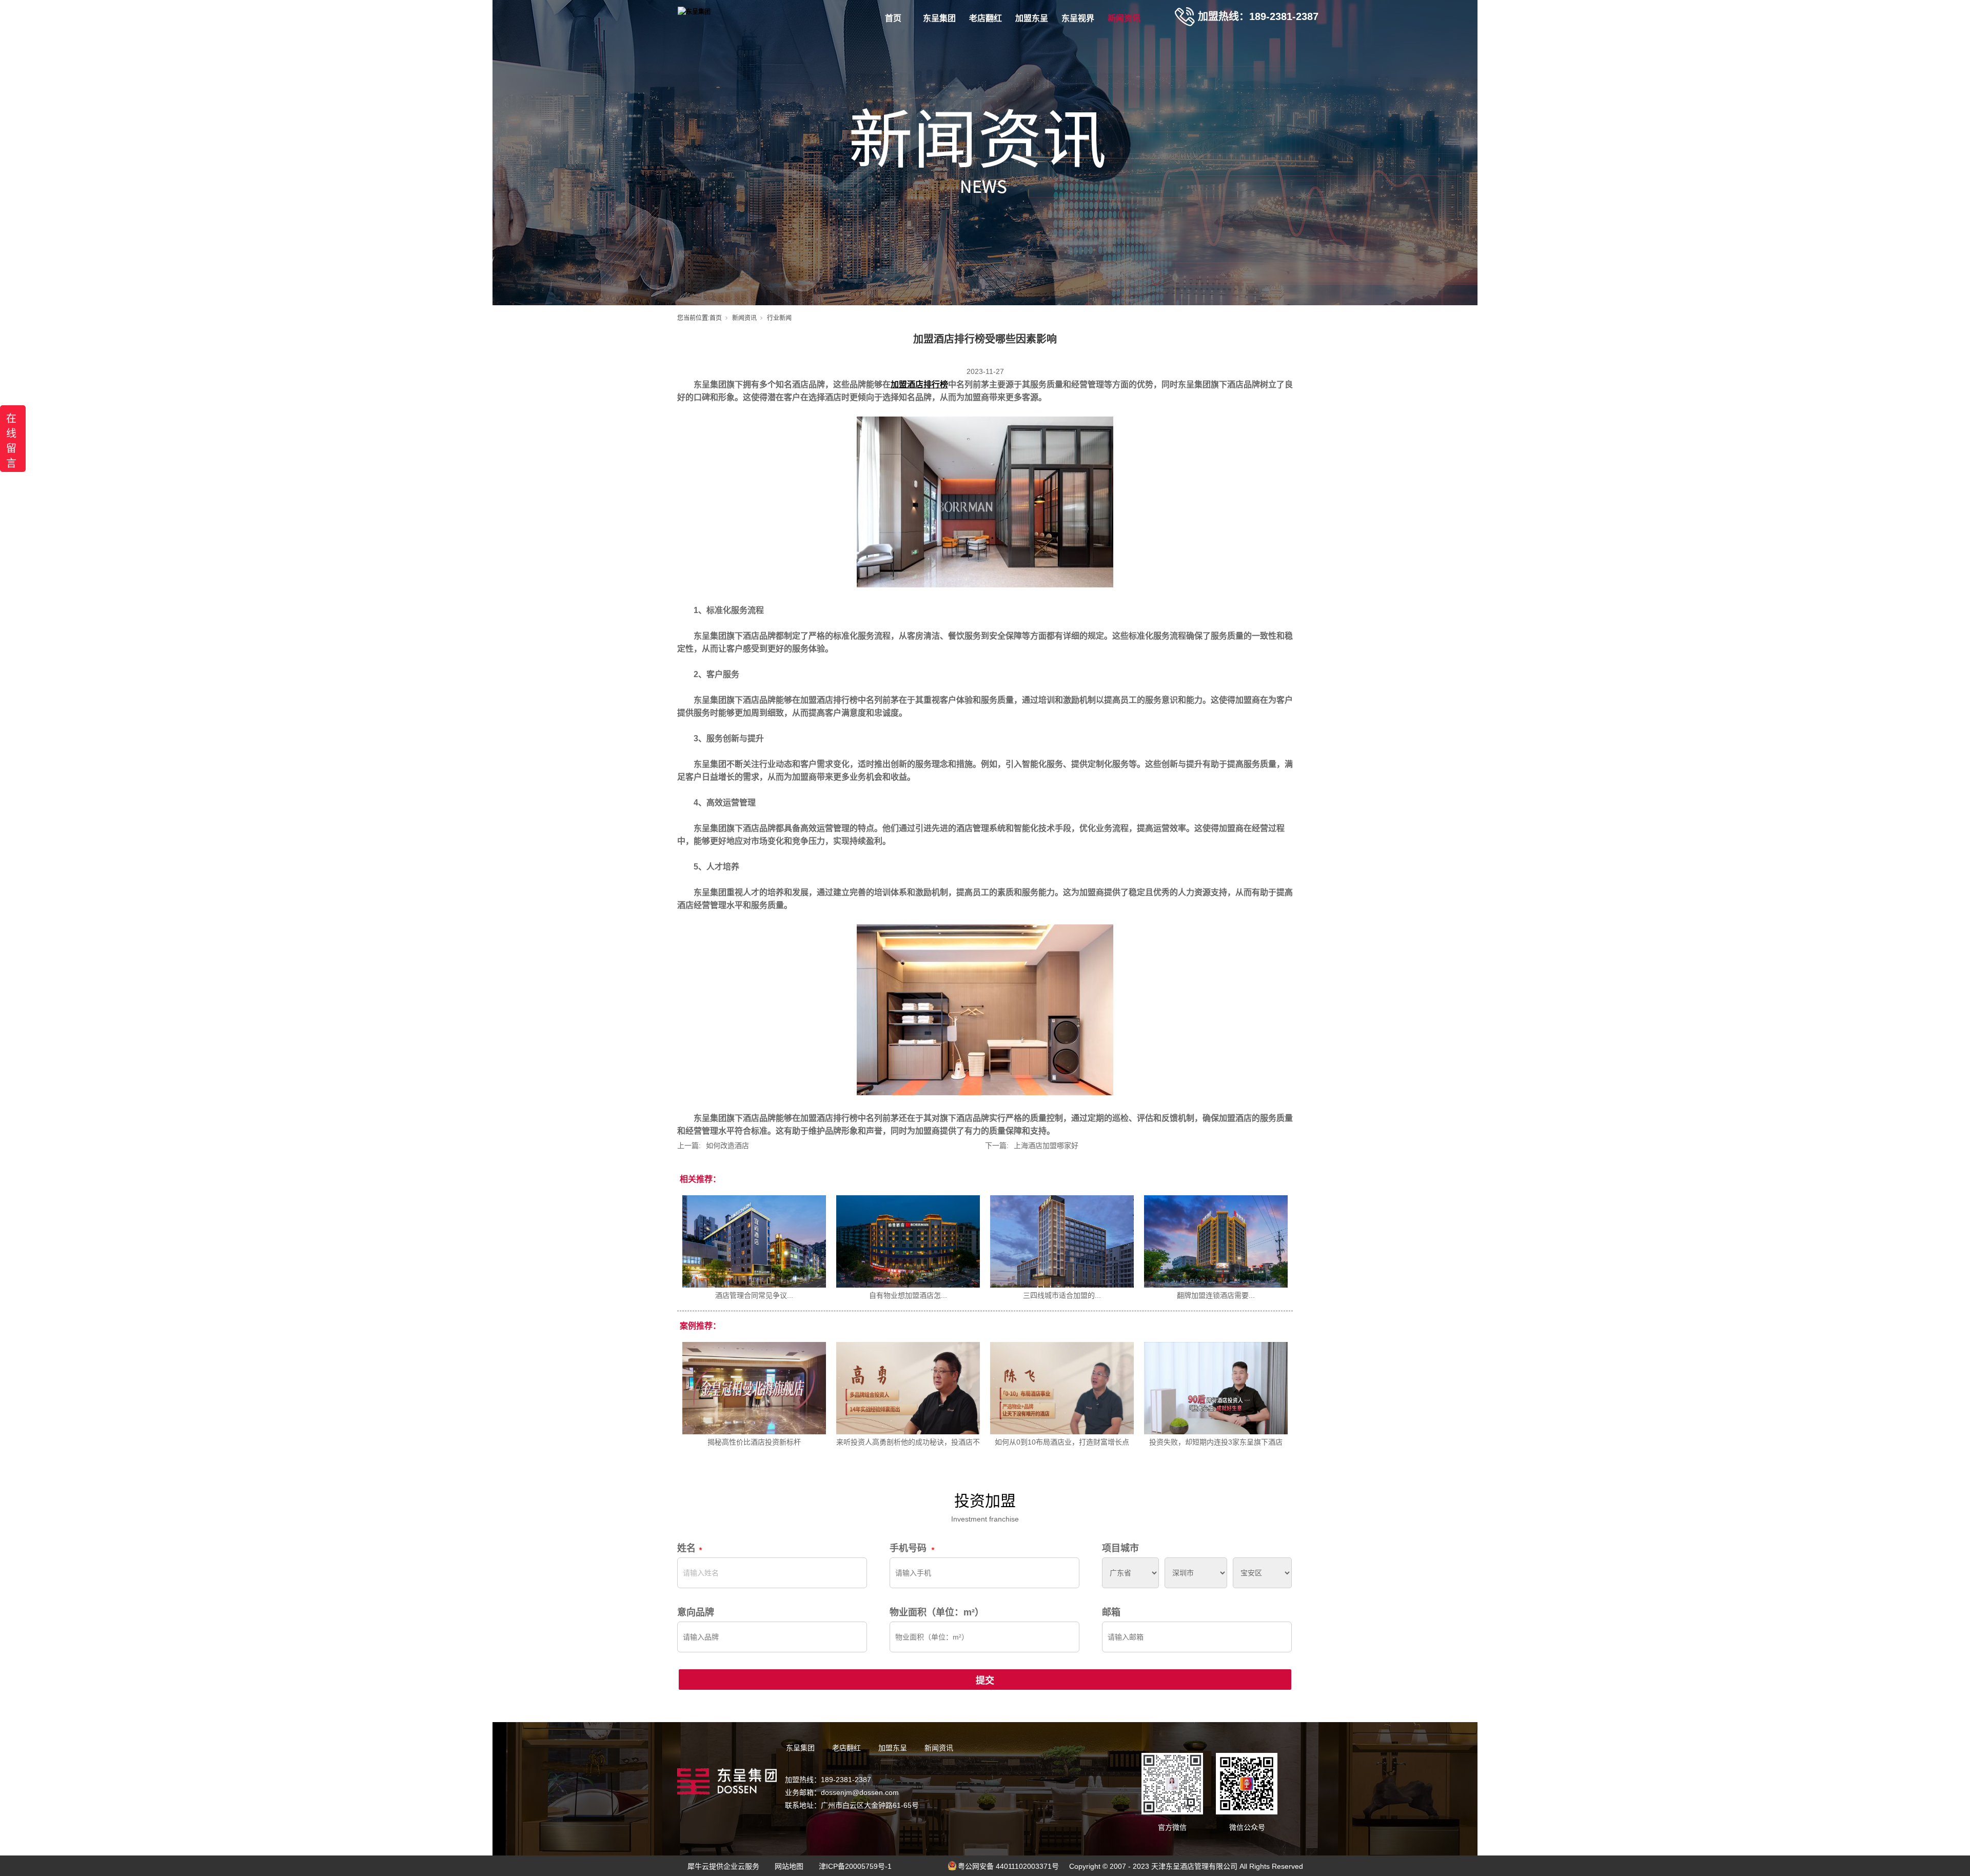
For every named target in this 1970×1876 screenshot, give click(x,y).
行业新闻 (779, 318)
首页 (893, 18)
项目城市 (1120, 1548)
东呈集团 (939, 18)
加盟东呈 (1032, 18)
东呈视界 (1078, 18)
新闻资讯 (1124, 18)
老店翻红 (986, 18)
